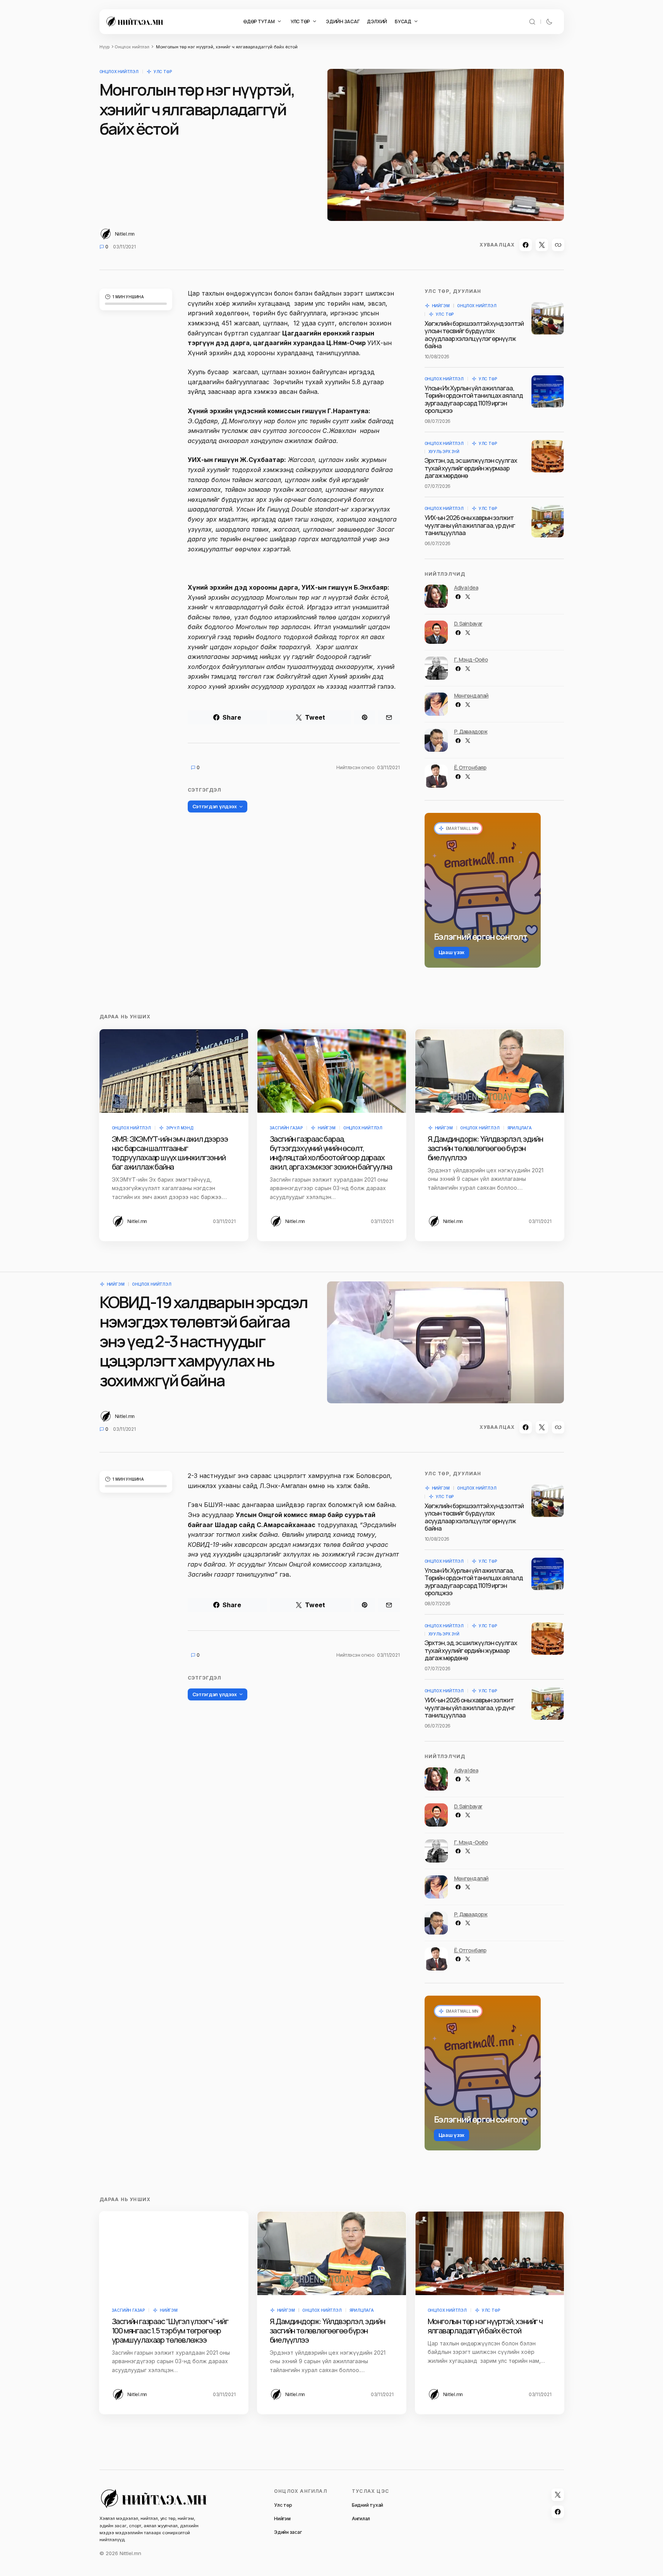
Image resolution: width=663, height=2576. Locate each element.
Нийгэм (441, 306)
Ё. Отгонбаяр (470, 767)
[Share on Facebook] (526, 245)
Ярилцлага (520, 1128)
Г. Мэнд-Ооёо (471, 659)
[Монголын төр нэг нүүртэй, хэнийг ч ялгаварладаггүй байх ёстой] (490, 2253)
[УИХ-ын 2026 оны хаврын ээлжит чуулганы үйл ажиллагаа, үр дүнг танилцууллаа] (548, 521)
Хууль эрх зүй (444, 452)
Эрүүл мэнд (180, 1128)
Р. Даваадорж (471, 731)
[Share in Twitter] (542, 245)
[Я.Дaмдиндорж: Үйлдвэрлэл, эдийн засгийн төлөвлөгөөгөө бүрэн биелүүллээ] (490, 1071)
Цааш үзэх (452, 952)
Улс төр (163, 72)
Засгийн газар (286, 1128)
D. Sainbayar (468, 623)
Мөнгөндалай (471, 695)
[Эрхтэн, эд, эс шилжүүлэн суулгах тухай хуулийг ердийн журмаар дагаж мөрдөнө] (548, 456)
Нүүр (105, 47)
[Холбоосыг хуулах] (558, 245)
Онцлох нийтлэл (132, 47)
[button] (532, 22)
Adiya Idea (466, 588)
